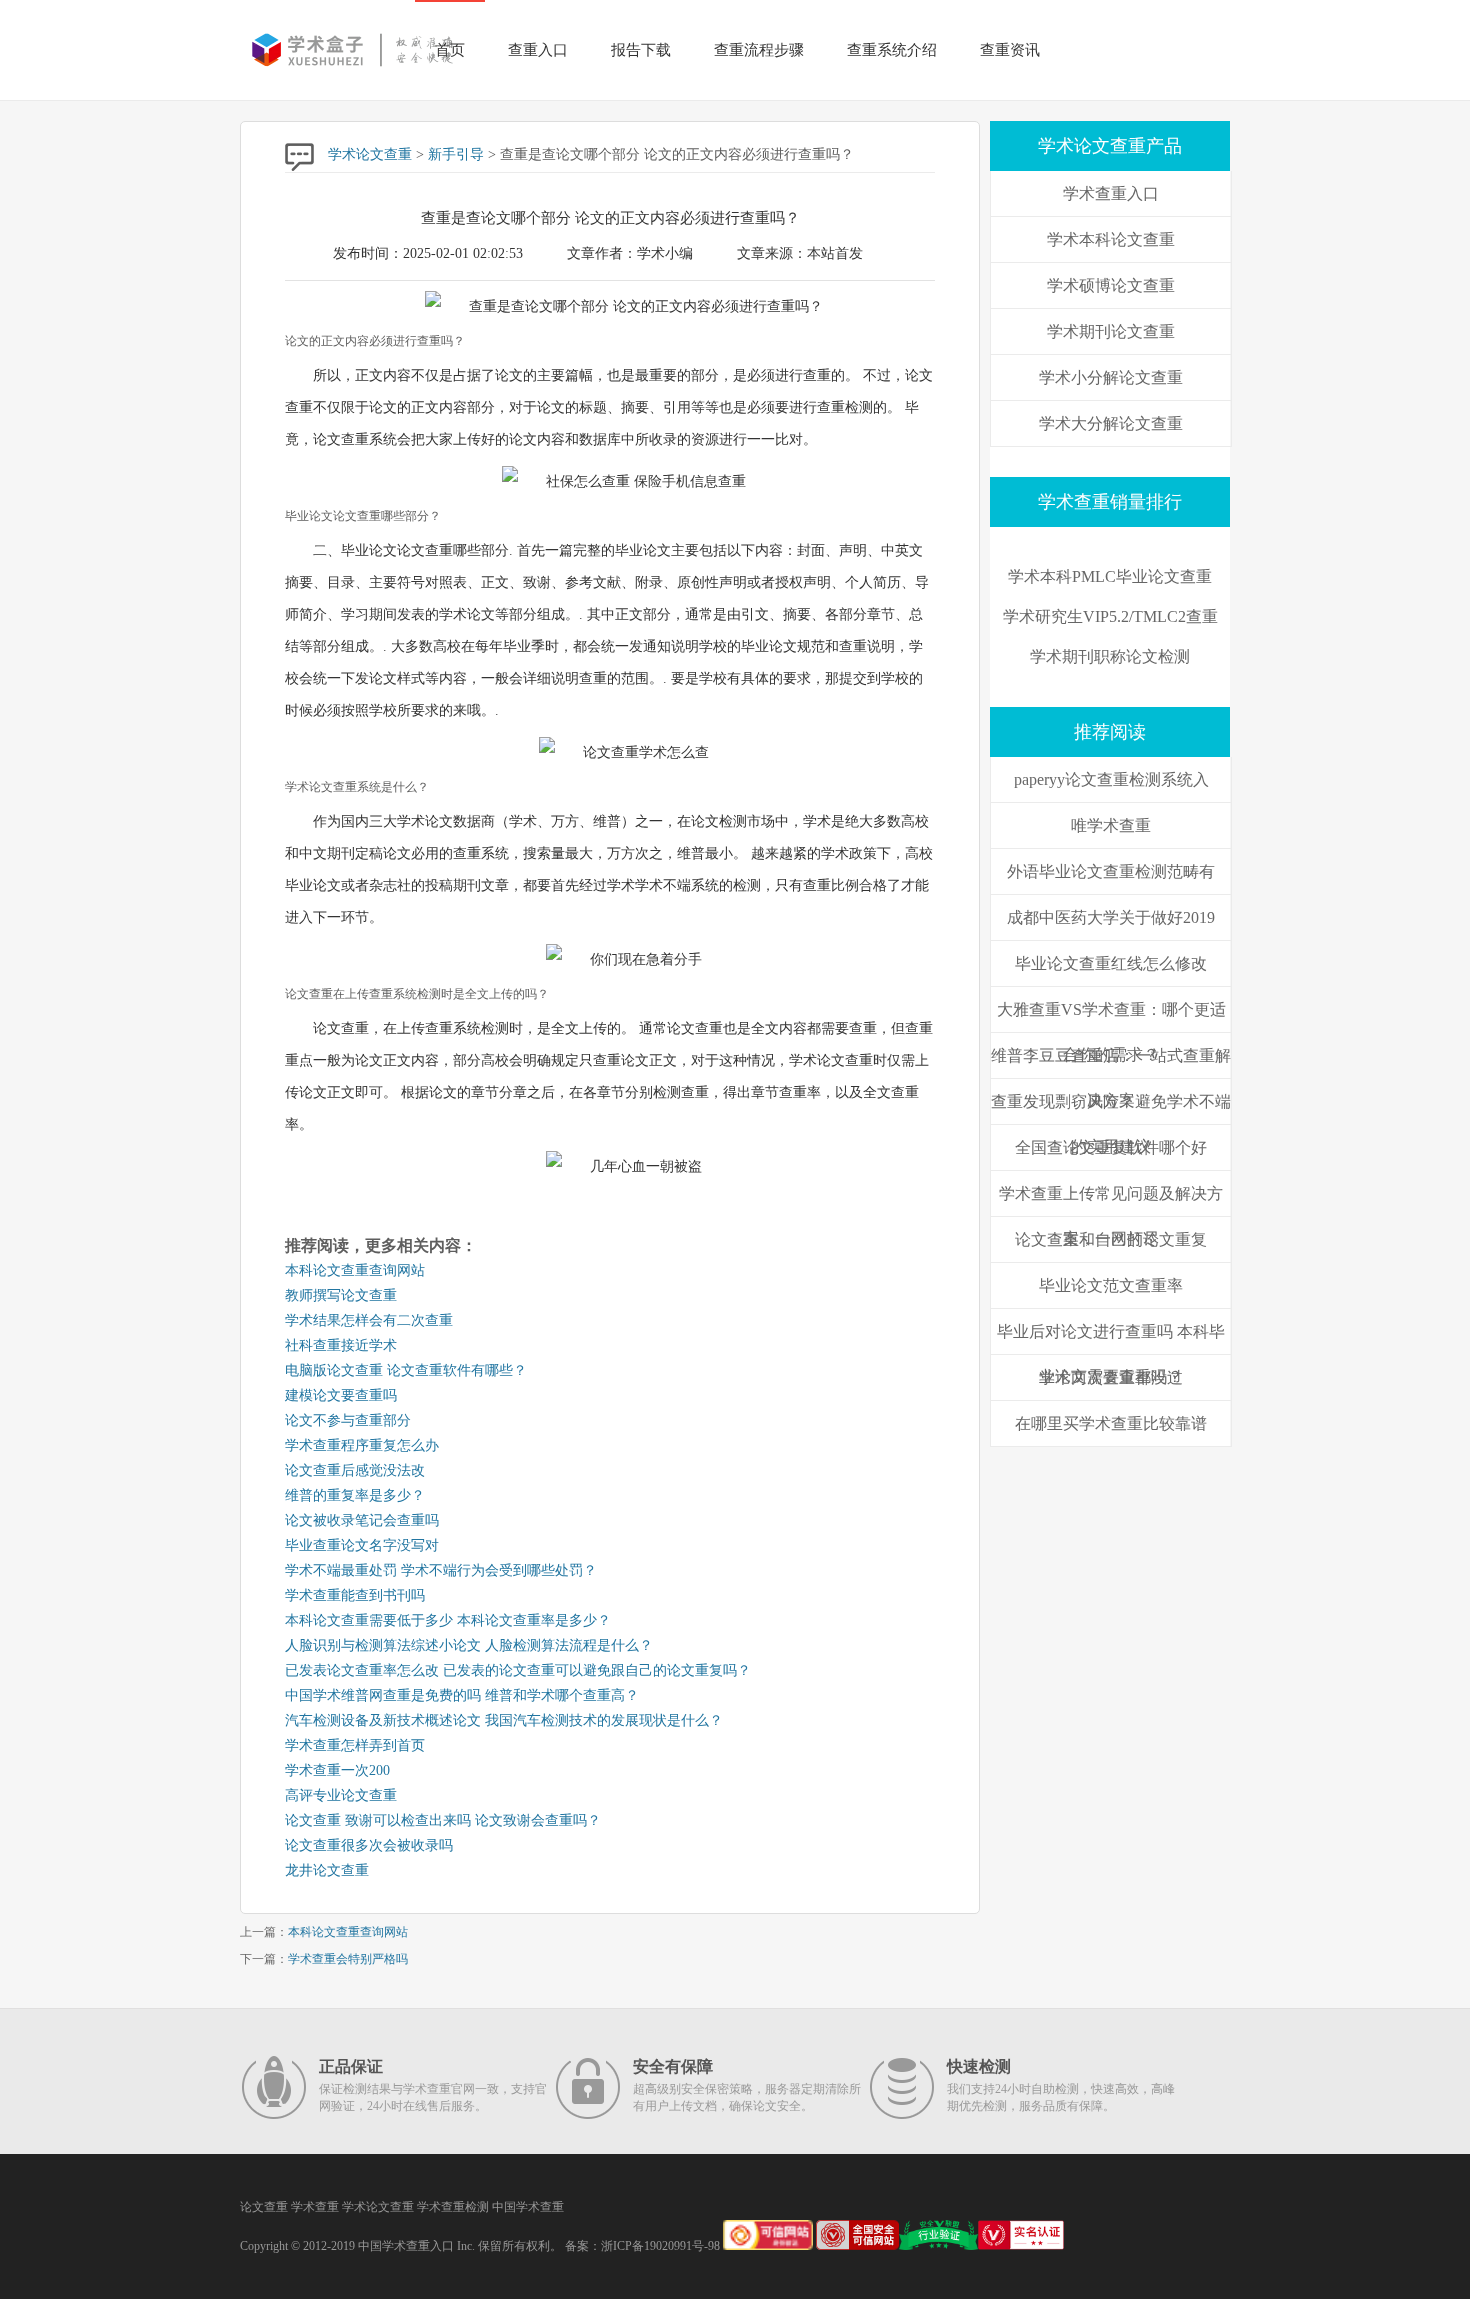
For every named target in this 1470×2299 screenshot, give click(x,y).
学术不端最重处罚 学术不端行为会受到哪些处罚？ (441, 1570)
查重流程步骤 (759, 50)
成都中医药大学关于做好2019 (1111, 917)
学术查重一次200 (337, 1770)
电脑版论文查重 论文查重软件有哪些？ (406, 1370)
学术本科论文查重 (1111, 239)
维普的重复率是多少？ (355, 1495)
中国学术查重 (528, 2207)
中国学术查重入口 (406, 2246)
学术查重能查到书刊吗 (355, 1595)
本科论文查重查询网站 (355, 1270)
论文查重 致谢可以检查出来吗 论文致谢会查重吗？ (443, 1820)
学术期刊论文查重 (1111, 331)
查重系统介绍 (892, 50)
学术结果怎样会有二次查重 (369, 1320)
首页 (450, 50)
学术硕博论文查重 (1111, 285)
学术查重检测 (453, 2207)
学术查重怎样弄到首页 (355, 1745)
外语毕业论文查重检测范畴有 (1111, 871)
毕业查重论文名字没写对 (362, 1545)
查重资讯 (1010, 50)
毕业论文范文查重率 (1111, 1285)
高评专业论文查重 (341, 1795)
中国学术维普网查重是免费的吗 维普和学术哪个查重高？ (462, 1695)
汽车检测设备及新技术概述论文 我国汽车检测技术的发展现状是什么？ (504, 1720)
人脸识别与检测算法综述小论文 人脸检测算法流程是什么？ (469, 1645)
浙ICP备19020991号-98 (660, 2246)
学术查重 (315, 2207)
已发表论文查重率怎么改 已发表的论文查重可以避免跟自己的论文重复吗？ (518, 1670)
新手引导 (456, 154)
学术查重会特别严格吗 (348, 1959)
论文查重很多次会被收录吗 (369, 1845)
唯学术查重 (1111, 825)
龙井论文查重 (327, 1870)
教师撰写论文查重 (341, 1295)
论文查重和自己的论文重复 (1111, 1239)
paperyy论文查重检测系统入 (1111, 779)
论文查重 (264, 2207)
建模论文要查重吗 (341, 1395)
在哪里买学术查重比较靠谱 (1111, 1423)
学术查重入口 (1111, 193)
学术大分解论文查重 (1111, 423)
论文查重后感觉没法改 (355, 1470)
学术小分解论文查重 (1111, 377)
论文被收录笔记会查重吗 (362, 1520)
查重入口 (538, 50)
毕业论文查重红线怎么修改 (1111, 963)
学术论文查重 (370, 154)
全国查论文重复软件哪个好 (1111, 1147)
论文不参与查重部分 (348, 1420)
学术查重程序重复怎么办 (362, 1445)
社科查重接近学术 (341, 1345)
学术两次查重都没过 (1111, 1377)
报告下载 (641, 50)
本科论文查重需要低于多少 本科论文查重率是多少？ (448, 1620)
